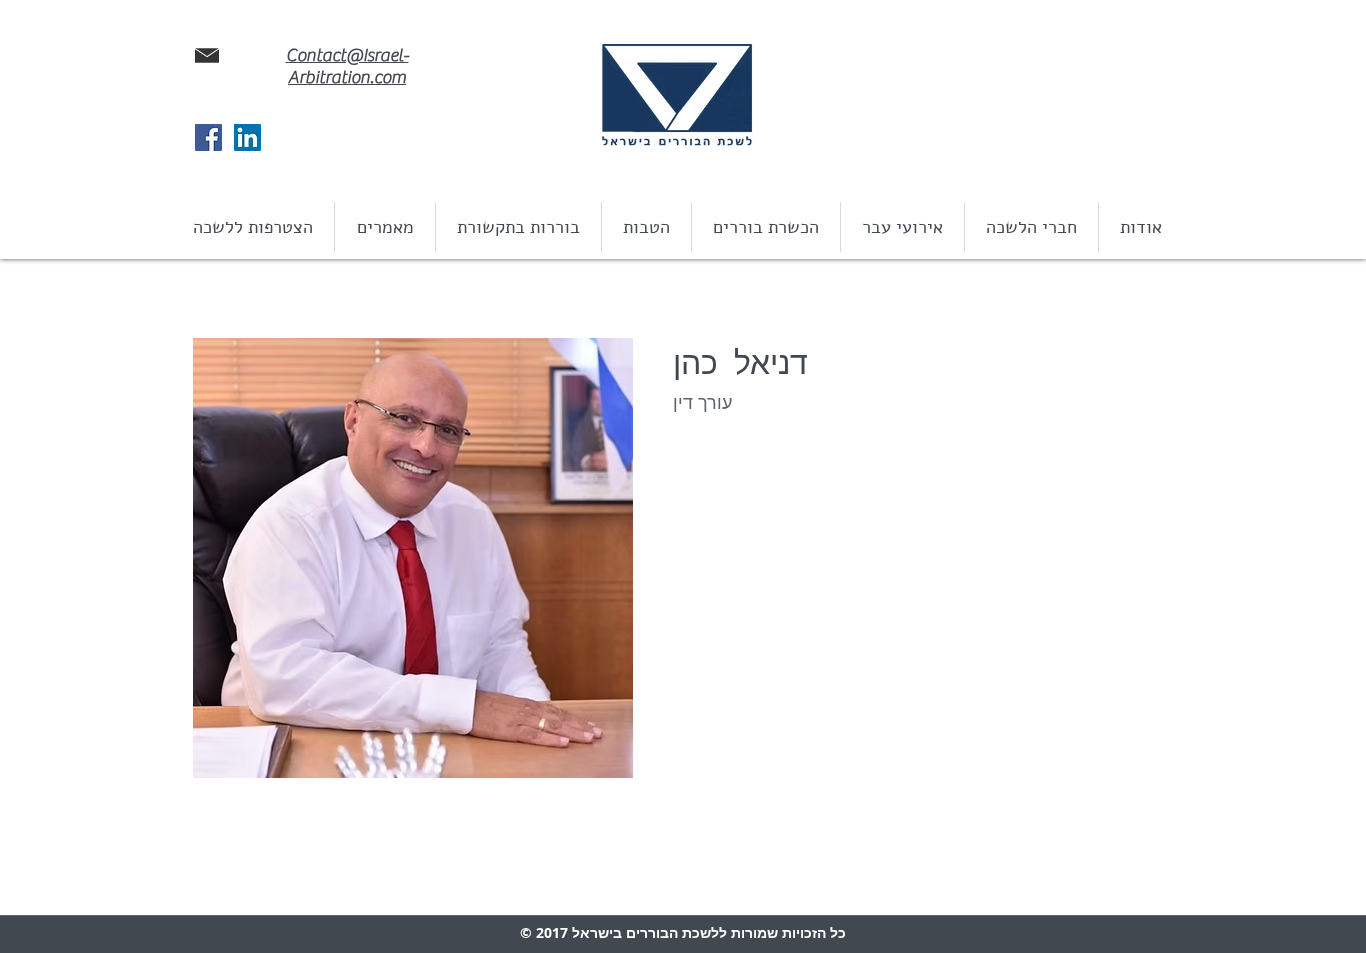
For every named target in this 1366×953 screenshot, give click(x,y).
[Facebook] (208, 137)
